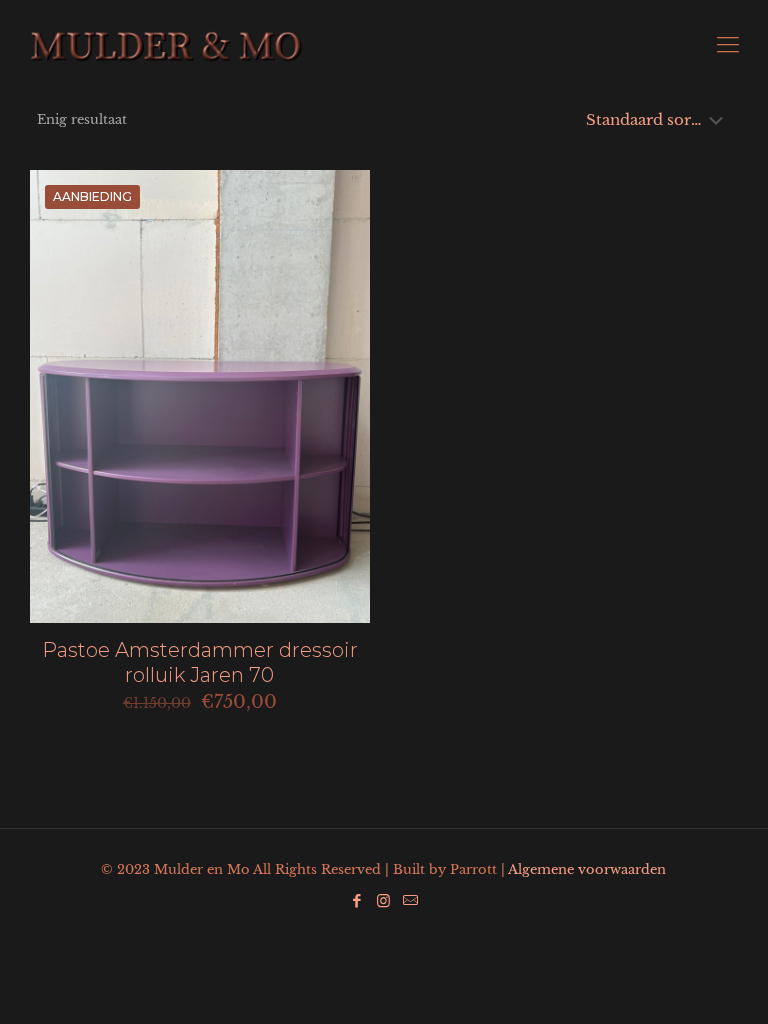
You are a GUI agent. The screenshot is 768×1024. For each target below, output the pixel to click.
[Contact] (410, 900)
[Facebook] (356, 900)
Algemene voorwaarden (587, 869)
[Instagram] (383, 900)
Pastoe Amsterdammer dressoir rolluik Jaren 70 (200, 662)
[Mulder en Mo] (166, 45)
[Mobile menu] (728, 45)
